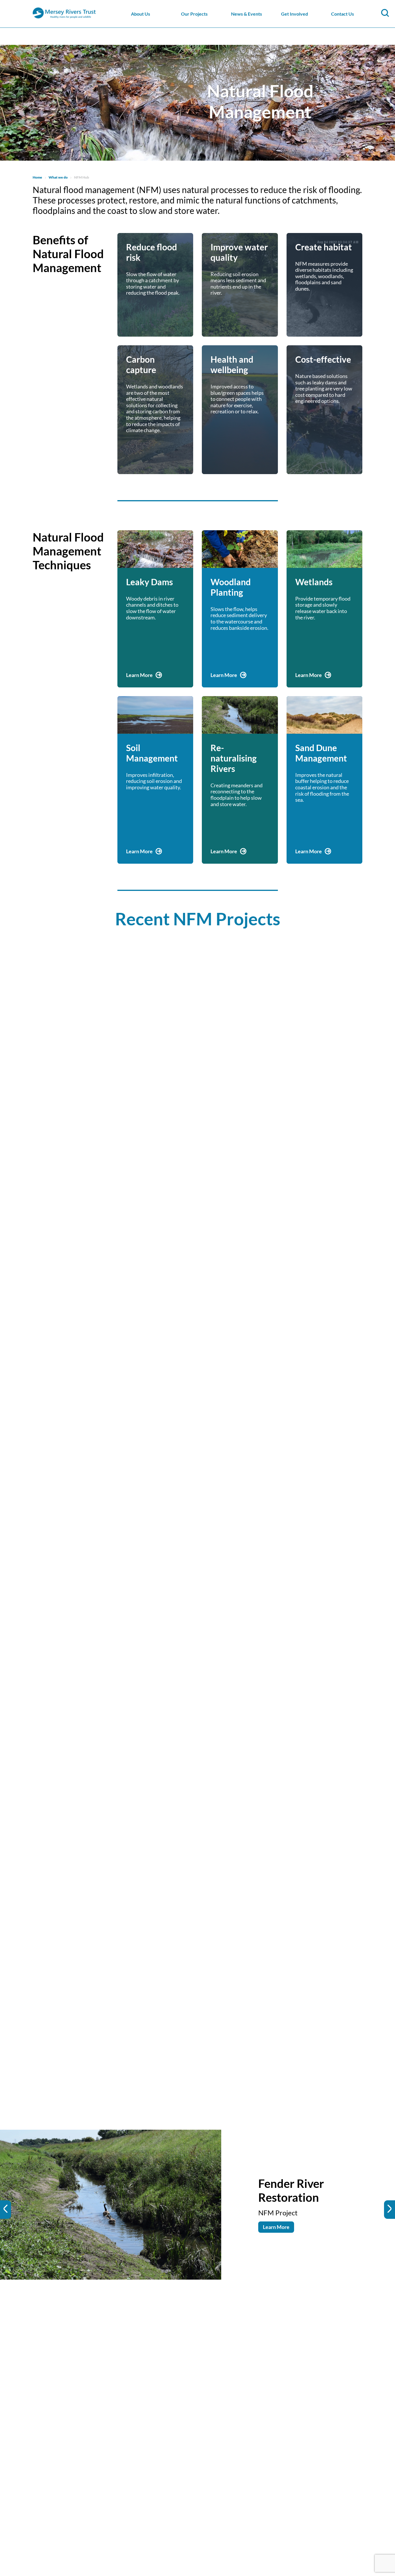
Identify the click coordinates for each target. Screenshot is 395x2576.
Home (37, 177)
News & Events (247, 14)
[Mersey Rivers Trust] (82, 18)
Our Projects (194, 14)
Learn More (276, 2220)
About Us (141, 14)
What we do (58, 177)
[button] (5, 2210)
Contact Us (343, 14)
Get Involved (295, 14)
